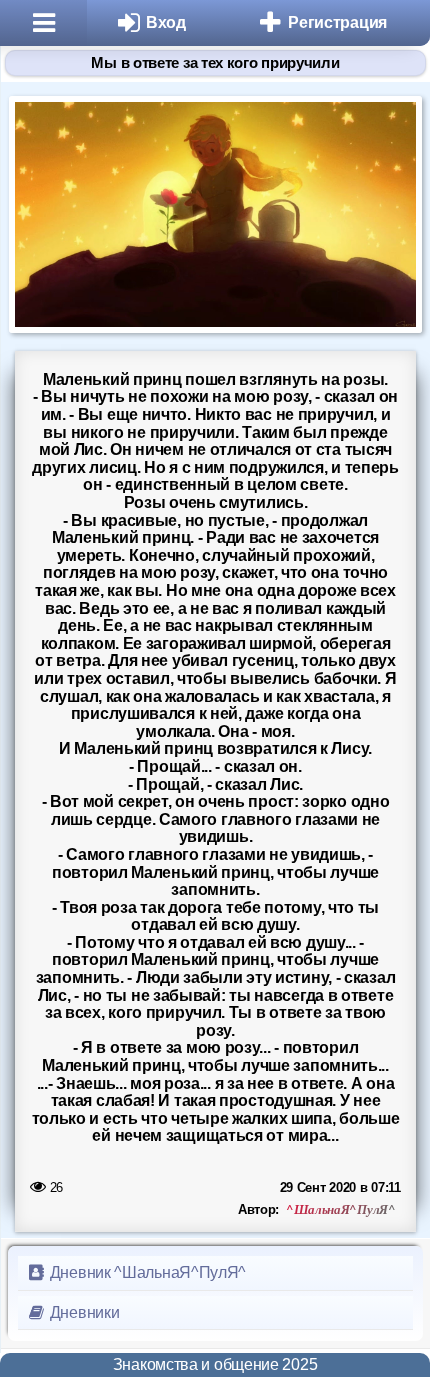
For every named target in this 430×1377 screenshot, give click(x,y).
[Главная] (43, 23)
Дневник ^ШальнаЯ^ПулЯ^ (146, 1272)
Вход (166, 22)
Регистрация (337, 22)
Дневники (82, 1312)
